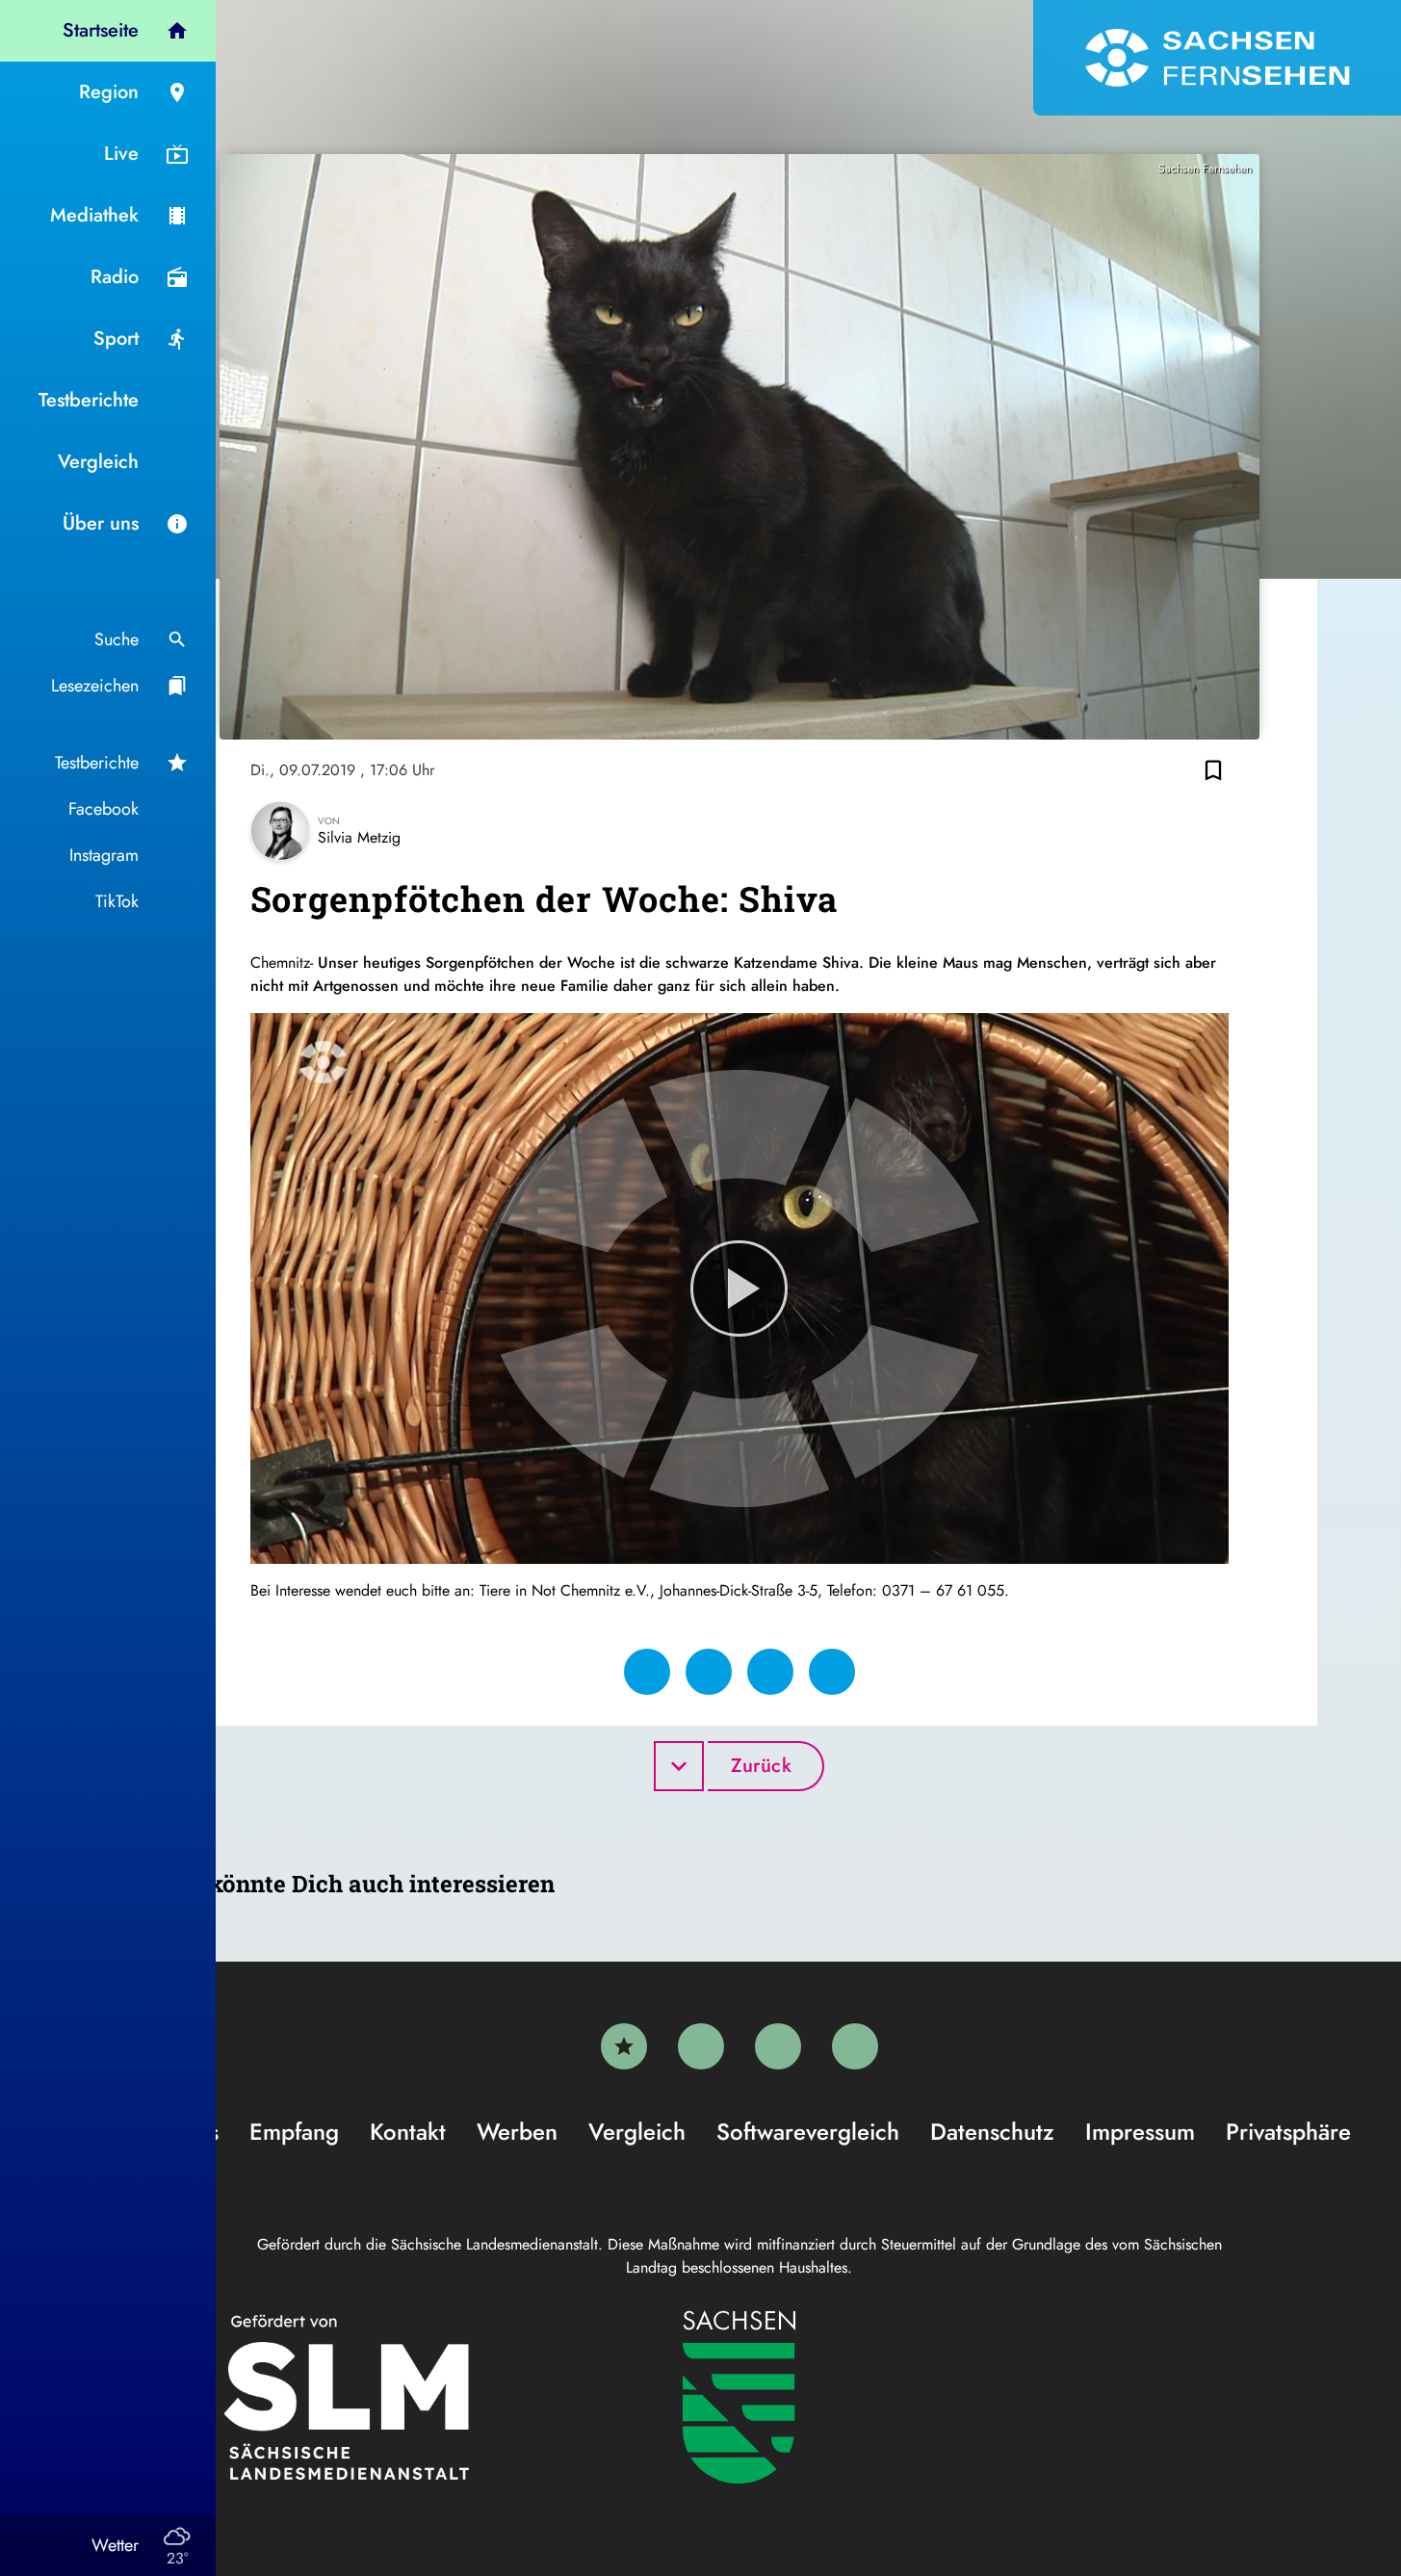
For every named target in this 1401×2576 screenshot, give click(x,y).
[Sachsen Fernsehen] (1217, 58)
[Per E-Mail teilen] (832, 1672)
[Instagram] (778, 2046)
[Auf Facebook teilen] (647, 1672)
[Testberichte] (624, 2046)
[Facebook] (701, 2046)
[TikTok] (855, 2046)
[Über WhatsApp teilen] (770, 1672)
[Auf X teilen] (709, 1672)
